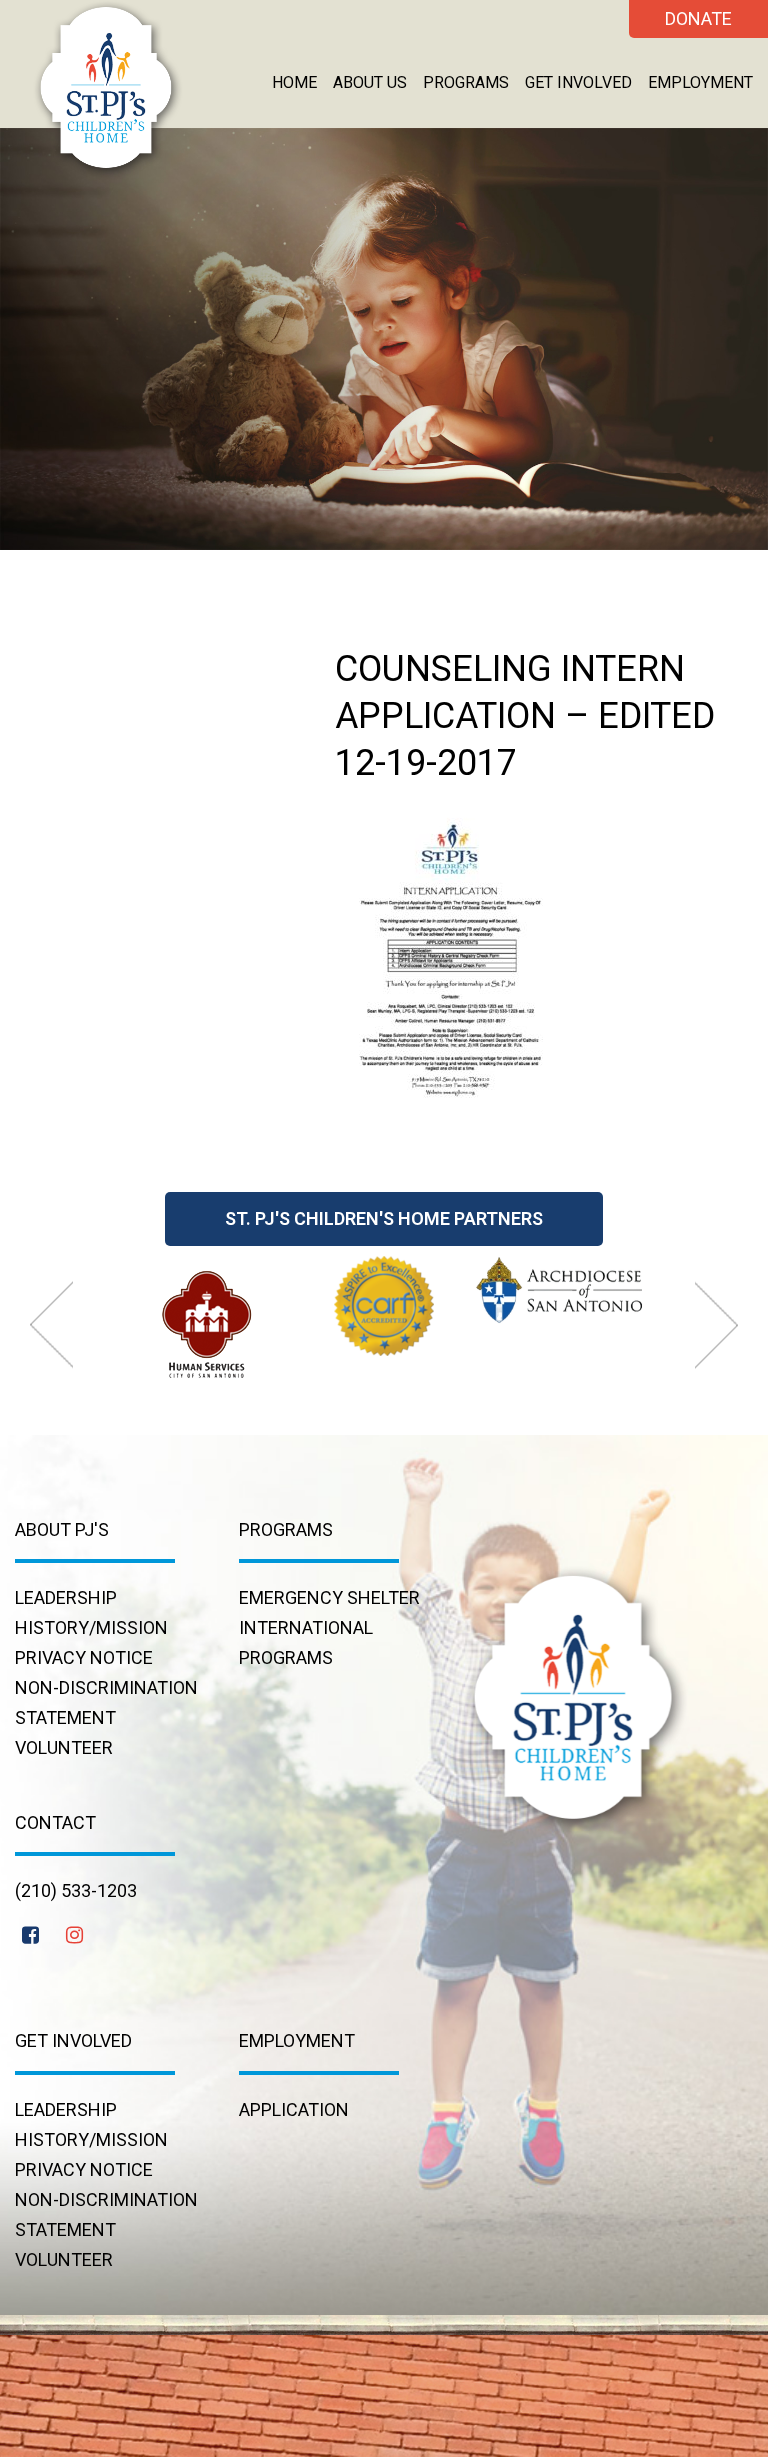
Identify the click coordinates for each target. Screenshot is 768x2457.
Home (294, 82)
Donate (698, 18)
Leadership (66, 1597)
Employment (700, 82)
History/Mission (91, 1627)
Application (294, 2109)
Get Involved (578, 82)
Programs (466, 82)
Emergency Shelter (329, 1597)
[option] (208, 1321)
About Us (370, 82)
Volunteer (64, 1747)
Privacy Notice (84, 1657)
